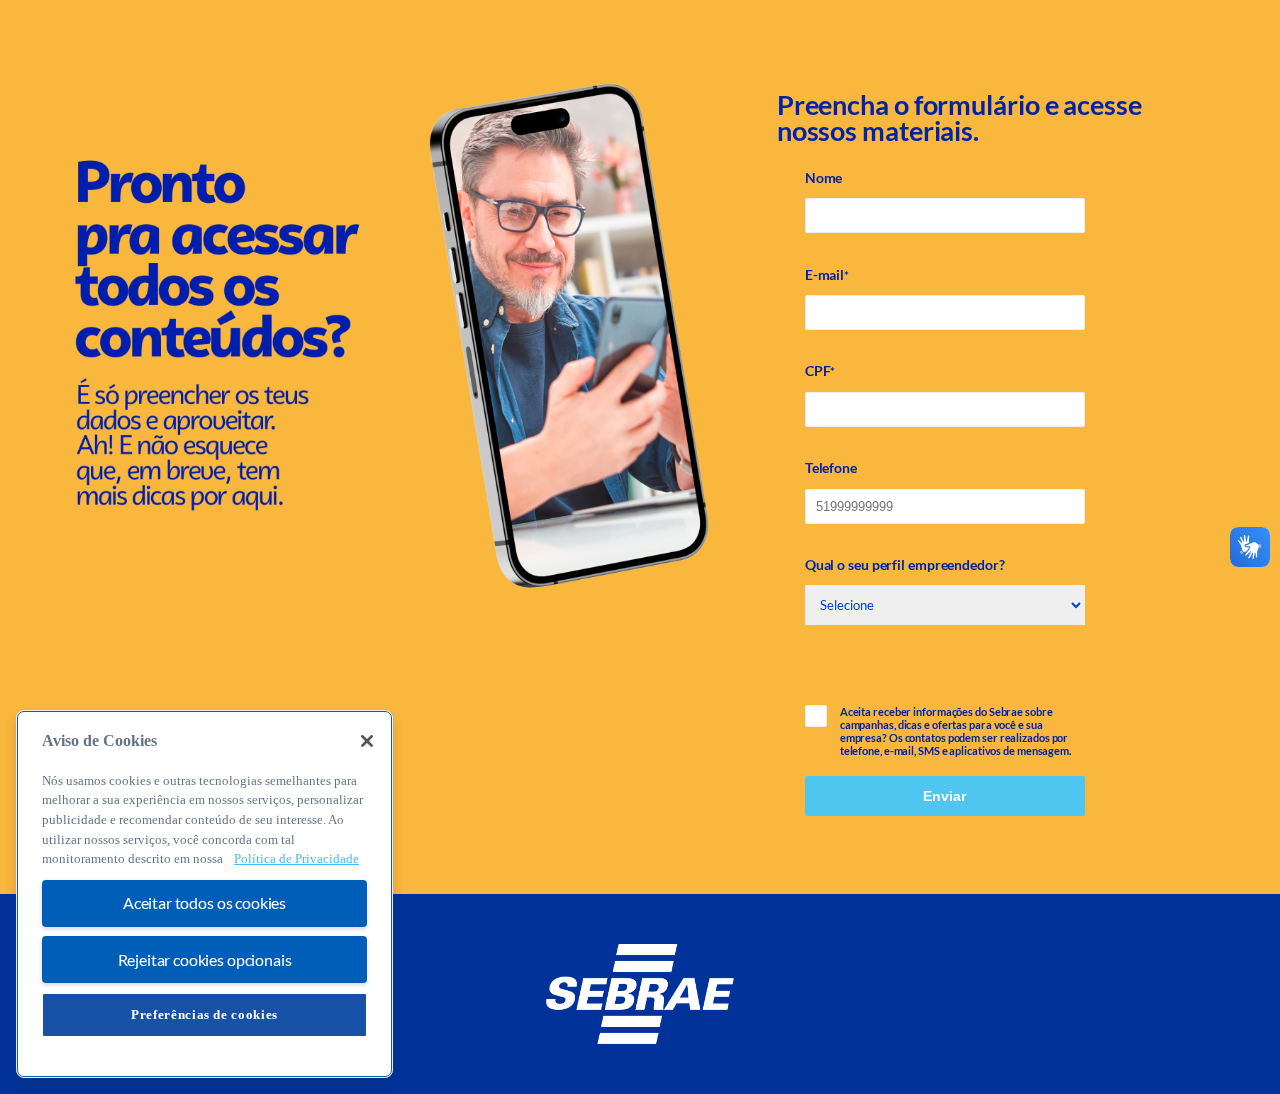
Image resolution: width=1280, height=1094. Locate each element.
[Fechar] (367, 741)
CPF (820, 370)
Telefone (831, 467)
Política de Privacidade (296, 859)
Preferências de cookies (204, 1014)
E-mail (827, 274)
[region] (204, 894)
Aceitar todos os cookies (204, 903)
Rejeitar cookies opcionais (205, 959)
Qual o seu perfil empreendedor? (905, 564)
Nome (824, 177)
